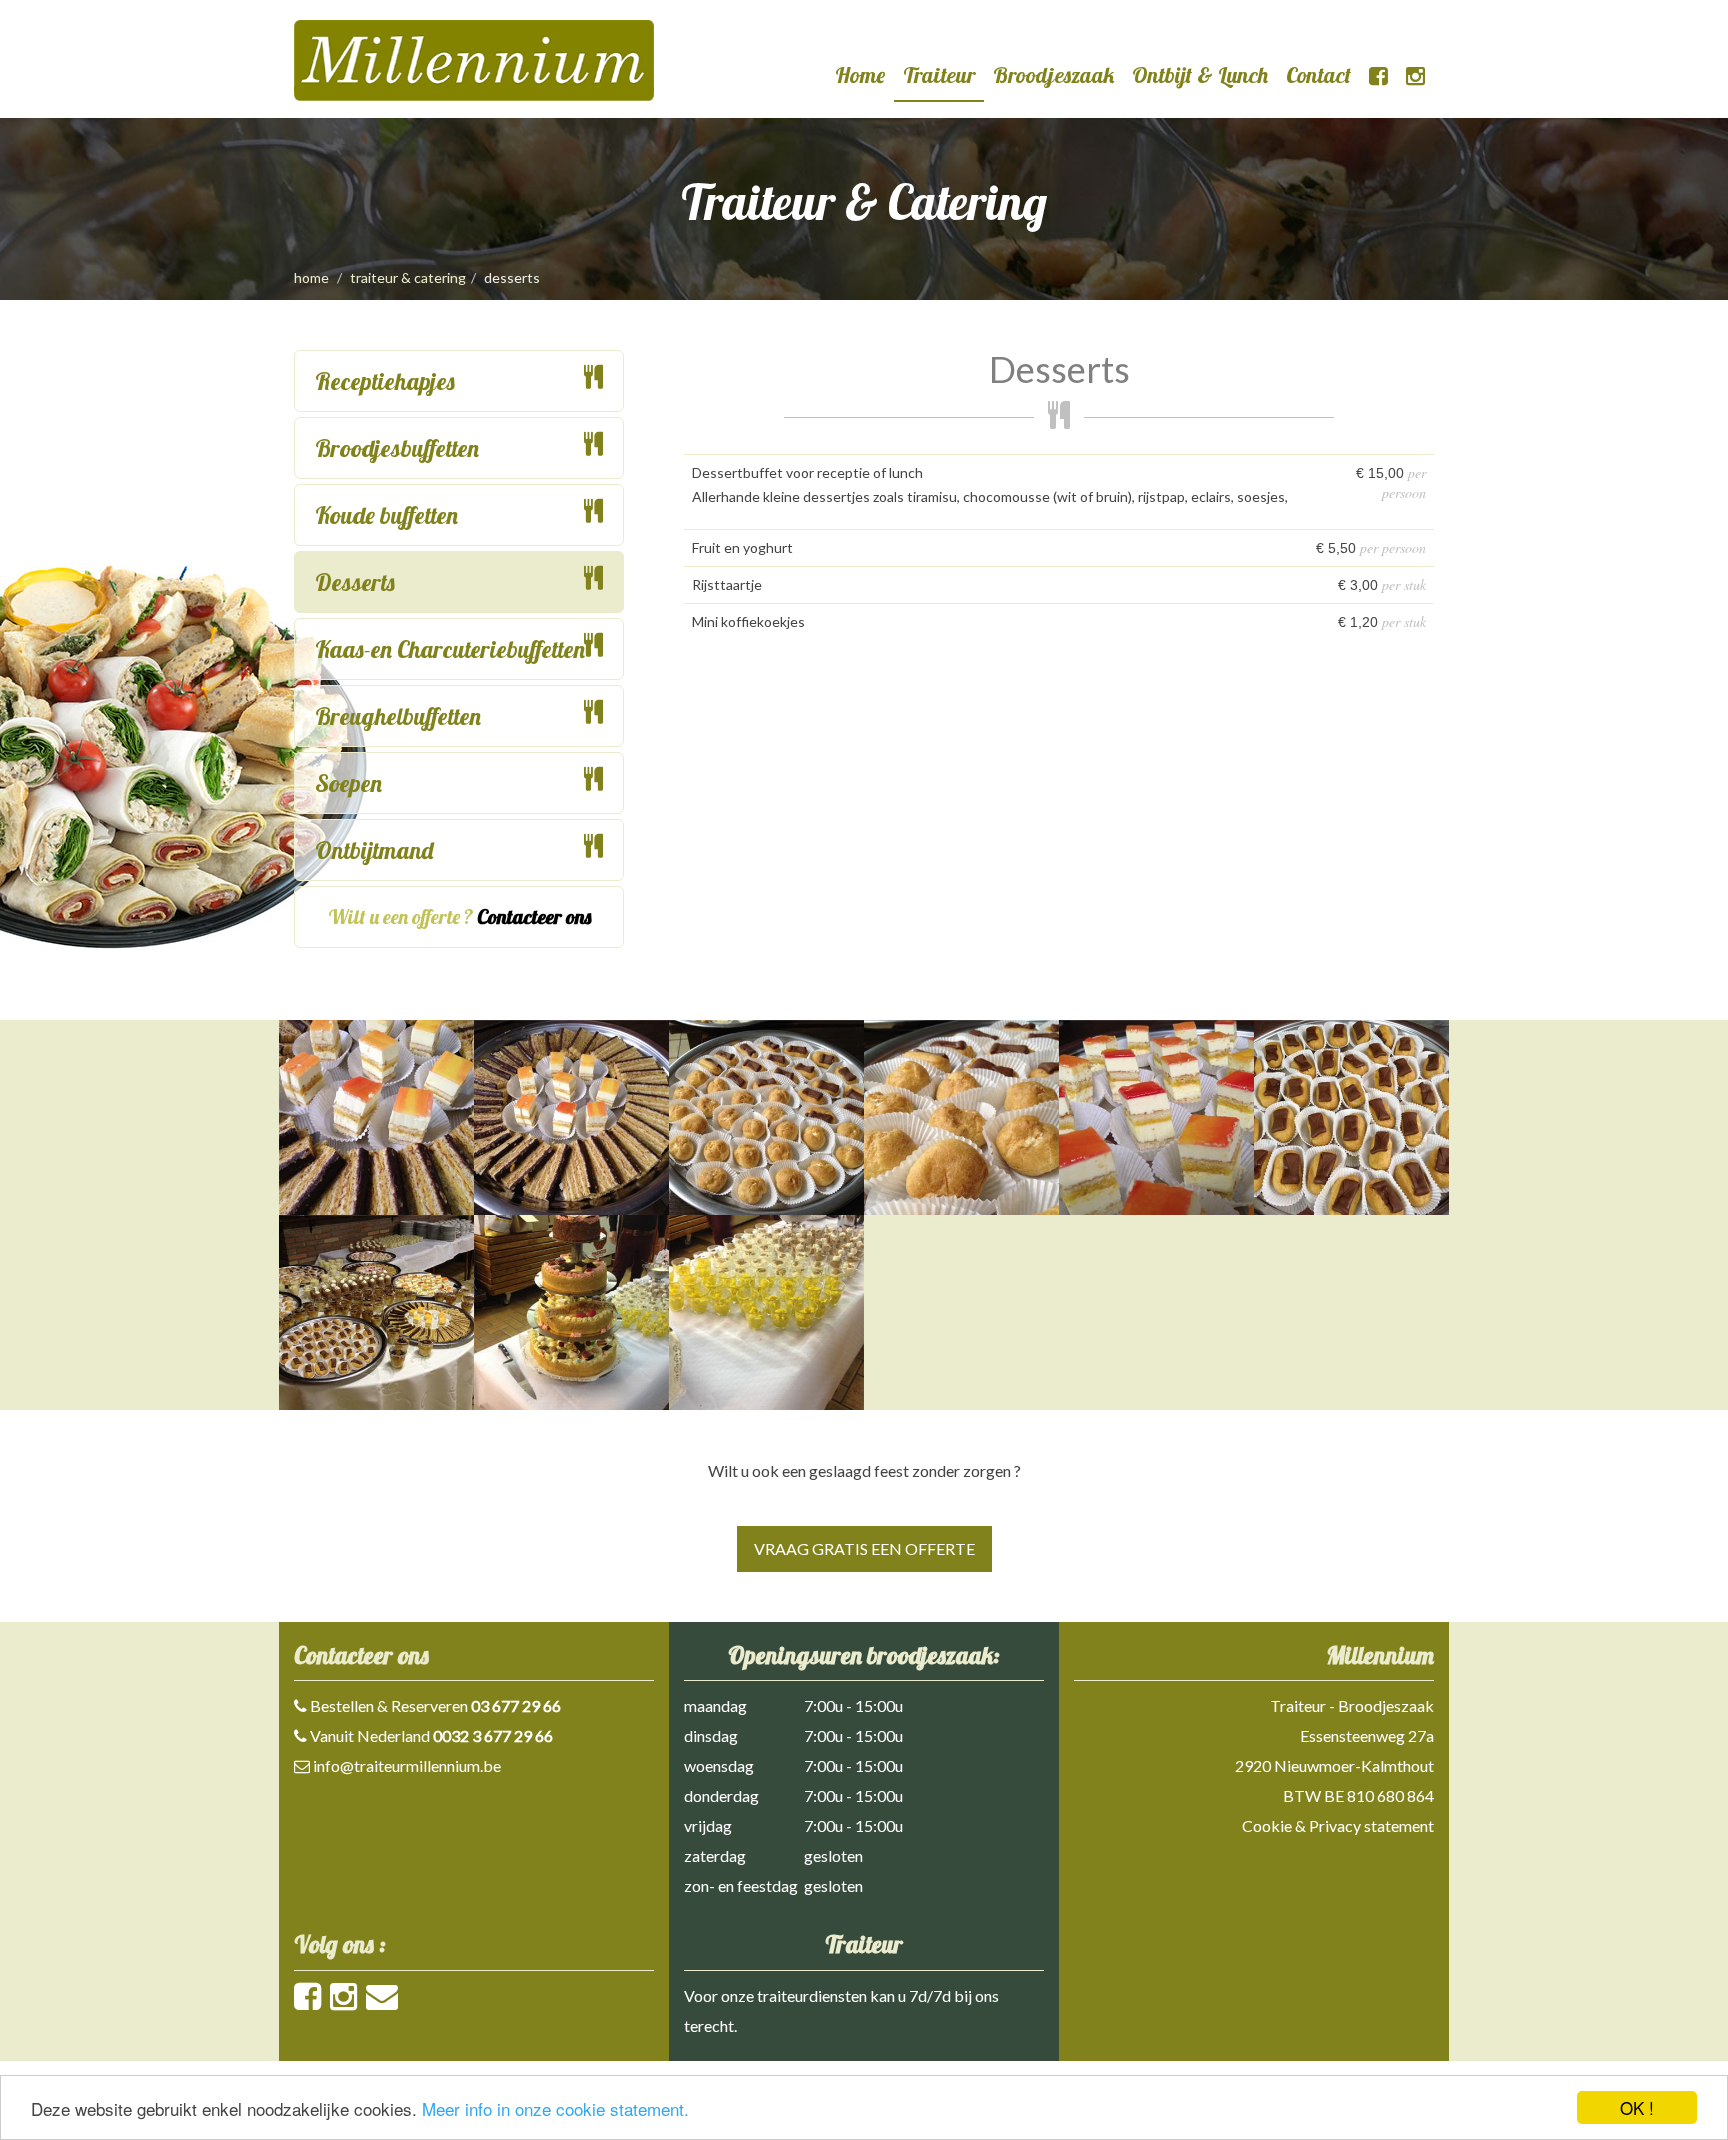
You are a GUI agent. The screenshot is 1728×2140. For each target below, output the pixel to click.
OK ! (1637, 2107)
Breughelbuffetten (398, 716)
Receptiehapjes (385, 381)
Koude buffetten (386, 515)
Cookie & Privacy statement (1338, 1825)
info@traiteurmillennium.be (407, 1765)
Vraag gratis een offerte (864, 1548)
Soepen (348, 783)
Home (860, 75)
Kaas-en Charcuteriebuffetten (450, 649)
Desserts (355, 582)
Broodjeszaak (1053, 75)
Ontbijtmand (374, 850)
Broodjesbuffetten (397, 448)
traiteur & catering (408, 277)
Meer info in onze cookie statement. (555, 2108)
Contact (1318, 75)
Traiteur (939, 75)
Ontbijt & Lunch (1200, 75)
